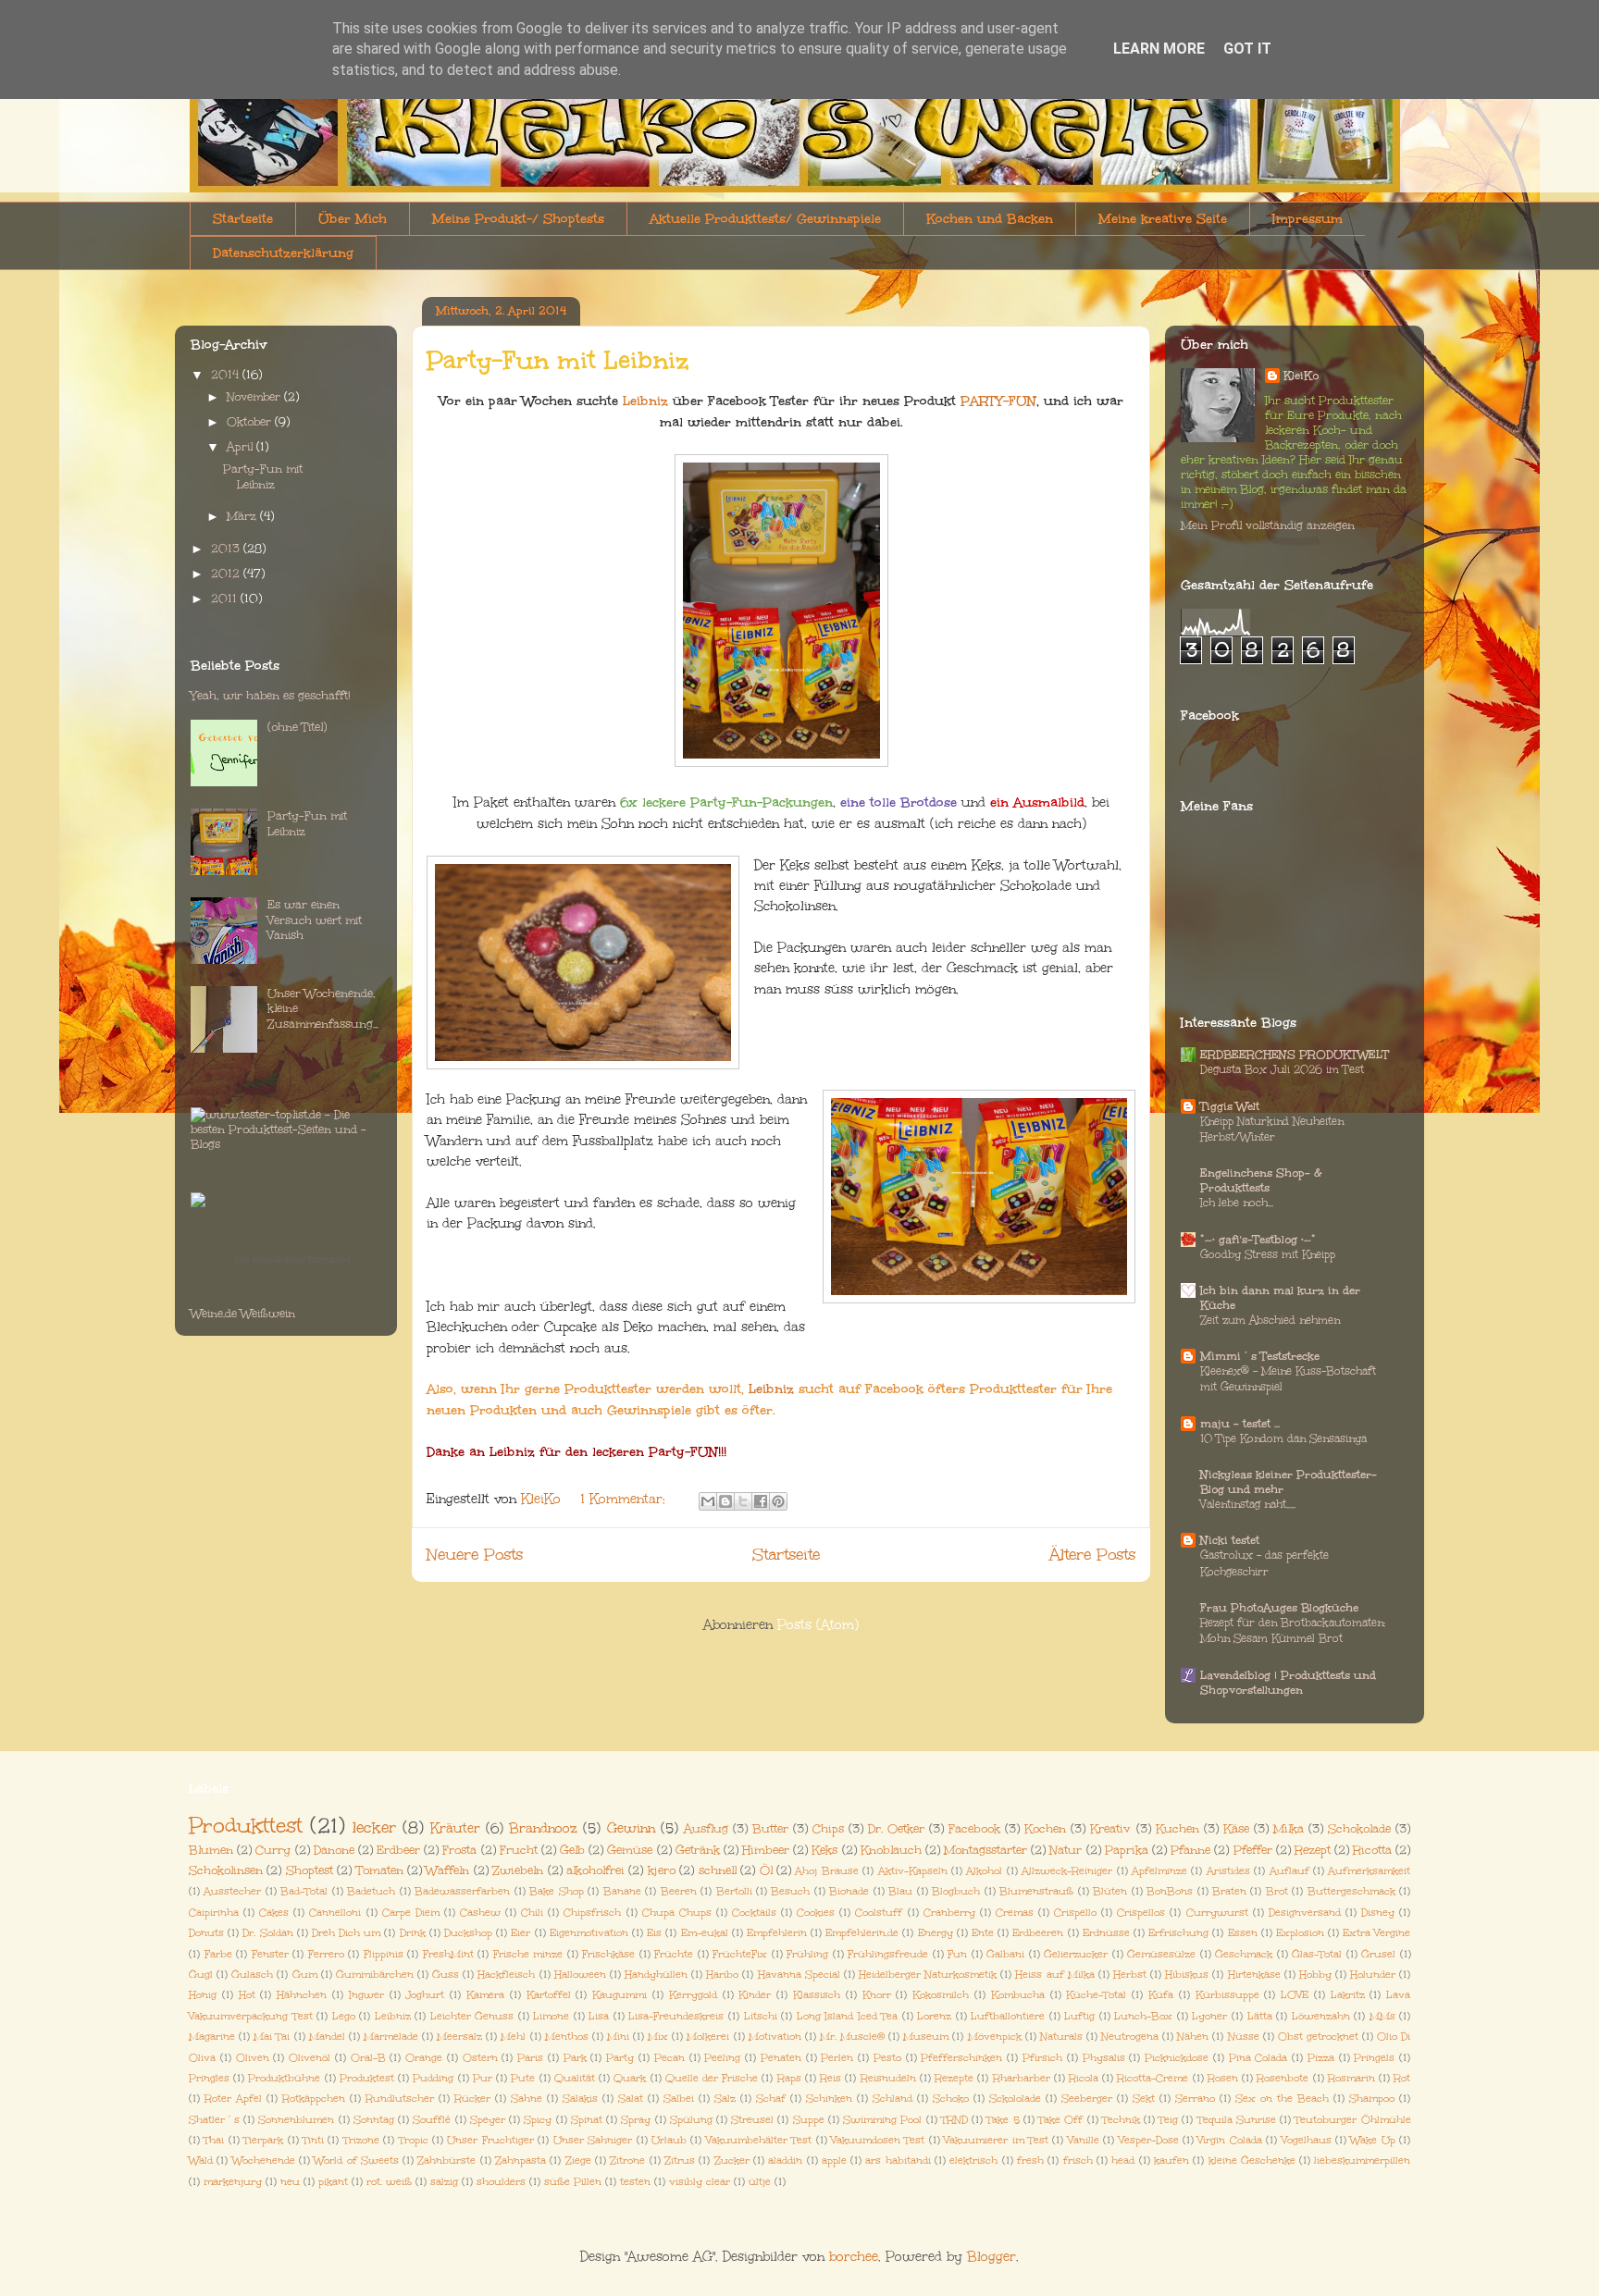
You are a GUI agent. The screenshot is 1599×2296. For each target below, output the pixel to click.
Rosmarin (1351, 2078)
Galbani (1005, 1954)
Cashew (480, 1913)
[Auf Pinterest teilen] (778, 1501)
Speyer (488, 2120)
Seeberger (1087, 2098)
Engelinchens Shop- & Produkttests (1261, 1180)
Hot (247, 1995)
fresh (1030, 2160)
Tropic (414, 2140)
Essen (1243, 1933)
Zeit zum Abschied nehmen (1270, 1320)
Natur (1066, 1850)
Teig (1168, 2120)
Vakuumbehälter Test (759, 2140)
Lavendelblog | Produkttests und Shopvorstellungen (1288, 1683)
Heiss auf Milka (1054, 1975)
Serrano (1195, 2098)
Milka (1289, 1828)
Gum (305, 1975)
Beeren (679, 1891)
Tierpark (263, 2140)
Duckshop (468, 1933)
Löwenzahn (1321, 2016)
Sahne (527, 2098)
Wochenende (264, 2160)
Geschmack (1244, 1954)
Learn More (1159, 49)
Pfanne (1190, 1850)
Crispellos (1141, 1913)
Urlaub (669, 2140)
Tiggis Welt (1230, 1106)
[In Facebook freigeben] (761, 1501)
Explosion (1300, 1933)
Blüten (1110, 1891)
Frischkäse (608, 1954)
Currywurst (1217, 1913)
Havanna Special (799, 1975)
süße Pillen (573, 2182)
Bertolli (734, 1891)
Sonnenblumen (296, 2120)
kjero (662, 1870)
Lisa (599, 2016)
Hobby (1315, 1975)
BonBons (1170, 1891)
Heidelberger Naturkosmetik (928, 1975)
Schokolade (1359, 1828)
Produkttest (246, 1825)
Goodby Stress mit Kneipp (1268, 1254)
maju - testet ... (1240, 1424)
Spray (636, 2120)
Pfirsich (1042, 2058)
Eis (654, 1933)
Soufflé (432, 2120)
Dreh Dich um (346, 1933)
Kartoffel (549, 1995)
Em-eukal (705, 1933)
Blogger (992, 2257)
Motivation (775, 2037)
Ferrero (326, 1954)
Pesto (887, 2058)
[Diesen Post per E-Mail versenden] (708, 1501)
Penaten (781, 2058)
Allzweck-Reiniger (1067, 1871)
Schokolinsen (226, 1870)
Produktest (367, 2078)
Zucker (732, 2160)
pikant (333, 2182)
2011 (226, 599)
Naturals (1061, 2037)
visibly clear (700, 2182)
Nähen (1193, 2037)
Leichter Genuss (472, 2016)
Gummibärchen (375, 1975)
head (1123, 2160)
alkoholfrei (595, 1870)
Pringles (209, 2078)
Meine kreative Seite (1163, 219)
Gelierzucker (1076, 1954)
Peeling (722, 2058)
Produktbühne (284, 2078)
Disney (1378, 1913)
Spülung (691, 2120)
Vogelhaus (1307, 2140)
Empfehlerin (777, 1933)
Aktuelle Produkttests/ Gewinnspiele (765, 219)
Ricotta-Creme (1153, 2078)
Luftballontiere (1008, 2016)
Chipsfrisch (592, 1913)
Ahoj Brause (826, 1871)
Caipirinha (214, 1913)
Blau (900, 1891)
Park (575, 2058)
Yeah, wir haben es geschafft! (271, 696)
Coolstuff (879, 1913)
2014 (227, 375)
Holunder (1373, 1975)
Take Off (1060, 2120)
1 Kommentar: (625, 1499)
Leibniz (645, 401)
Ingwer (366, 1995)
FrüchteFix (740, 1954)
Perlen (837, 2058)
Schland (892, 2098)
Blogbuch (956, 1891)
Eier (521, 1933)
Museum (926, 2037)
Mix (658, 2037)
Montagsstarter (985, 1850)
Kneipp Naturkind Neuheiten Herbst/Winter (1272, 1129)
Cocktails (754, 1913)
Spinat (587, 2120)
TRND (954, 2120)
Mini (618, 2037)
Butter (770, 1828)
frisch (1078, 2160)
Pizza (1321, 2058)
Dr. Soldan (267, 1933)
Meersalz (459, 2037)
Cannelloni (335, 1913)
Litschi (761, 2016)
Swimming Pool (882, 2120)
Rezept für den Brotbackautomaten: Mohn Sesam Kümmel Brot (1293, 1630)
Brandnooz (543, 1828)
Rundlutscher (400, 2098)
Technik (1121, 2120)
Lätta (1260, 2016)
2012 (227, 574)
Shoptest (310, 1870)
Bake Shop (556, 1891)
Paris (530, 2058)
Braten (1229, 1891)
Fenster (270, 1954)
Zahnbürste (446, 2160)
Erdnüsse (1106, 1933)
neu (290, 2182)
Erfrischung (1178, 1933)
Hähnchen (302, 1995)
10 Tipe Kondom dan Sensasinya (1283, 1438)
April (242, 447)
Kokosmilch (941, 1995)
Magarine (212, 2037)
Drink (413, 1933)
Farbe (218, 1954)
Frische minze (528, 1954)
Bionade (849, 1891)
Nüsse (1244, 2037)
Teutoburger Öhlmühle (1352, 2120)
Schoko (951, 2098)
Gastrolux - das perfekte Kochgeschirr (1264, 1563)
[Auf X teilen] (743, 1501)
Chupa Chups (677, 1913)
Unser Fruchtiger (490, 2140)
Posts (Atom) (818, 1625)
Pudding (433, 2078)
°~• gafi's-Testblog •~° (1258, 1240)
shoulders (501, 2182)
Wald (201, 2160)
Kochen (1045, 1828)
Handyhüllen (656, 1975)
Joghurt (425, 1995)
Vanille (1084, 2140)
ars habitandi (898, 2160)
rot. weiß (389, 2182)
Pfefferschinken (961, 2058)
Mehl (513, 2037)
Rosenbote (1283, 2078)
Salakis (580, 2098)
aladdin (785, 2160)
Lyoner (1209, 2016)
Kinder (755, 1995)
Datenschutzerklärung (283, 253)
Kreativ (1110, 1828)
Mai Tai (272, 2037)
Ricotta (1372, 1850)
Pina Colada (1258, 2058)
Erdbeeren (1038, 1933)
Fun (957, 1954)
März (243, 516)
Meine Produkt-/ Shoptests (518, 219)
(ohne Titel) (297, 727)
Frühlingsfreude (888, 1954)
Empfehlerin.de (862, 1933)
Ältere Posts (1092, 1555)
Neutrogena (1130, 2037)
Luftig (1079, 2016)
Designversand (1305, 1913)
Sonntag (374, 2120)
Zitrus (680, 2160)
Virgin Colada (1229, 2140)
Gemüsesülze (1161, 1954)
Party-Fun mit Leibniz (558, 360)
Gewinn (631, 1828)
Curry (273, 1850)
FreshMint (448, 1954)
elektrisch (973, 2160)
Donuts (206, 1933)
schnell (718, 1870)
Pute (523, 2078)
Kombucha (1018, 1995)
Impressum (1308, 219)
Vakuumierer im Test (996, 2140)
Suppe (809, 2120)
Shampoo (1372, 2098)
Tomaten (380, 1870)
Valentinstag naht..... (1248, 1504)
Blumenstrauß (1036, 1891)
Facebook (974, 1828)
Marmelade (391, 2037)
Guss (446, 1975)
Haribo (722, 1975)
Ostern (480, 2058)
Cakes (274, 1913)
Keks (824, 1850)
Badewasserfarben (462, 1891)
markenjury (233, 2182)
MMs (1382, 2016)
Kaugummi (620, 1995)
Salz (725, 2098)
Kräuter (455, 1828)
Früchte (674, 1954)
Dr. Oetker (896, 1828)
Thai (214, 2140)
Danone (334, 1850)
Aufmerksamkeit (1369, 1871)
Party (620, 2058)
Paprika (1127, 1850)
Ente (983, 1933)
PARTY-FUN (998, 401)
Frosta (459, 1850)
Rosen (1223, 2078)
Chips (828, 1828)
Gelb (572, 1850)
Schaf (771, 2098)
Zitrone (627, 2160)
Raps (789, 2078)
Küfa (1161, 1995)
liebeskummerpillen (1362, 2160)
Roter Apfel (233, 2098)
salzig (444, 2182)
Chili (532, 1913)
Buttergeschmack (1351, 1891)
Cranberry (949, 1913)
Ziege (578, 2160)
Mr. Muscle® (852, 2037)
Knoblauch (891, 1850)
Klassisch (817, 1995)
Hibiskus (1187, 1975)
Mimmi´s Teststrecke (1260, 1356)
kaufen (1171, 2160)
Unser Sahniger (593, 2140)
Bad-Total (304, 1891)
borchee (854, 2257)
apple (834, 2160)
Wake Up (1372, 2140)
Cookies (816, 1913)
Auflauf (1289, 1871)
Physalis (1104, 2058)
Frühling (807, 1954)
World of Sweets (356, 2160)
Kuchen (1178, 1828)
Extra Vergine (1376, 1933)
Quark (630, 2078)
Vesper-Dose (1149, 2140)
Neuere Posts (475, 1555)
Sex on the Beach (1282, 2098)
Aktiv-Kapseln (913, 1871)
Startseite (243, 219)
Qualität (575, 2078)
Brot (1277, 1891)
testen (635, 2182)
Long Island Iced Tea (848, 2016)
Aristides (1228, 1871)
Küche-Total (1096, 1995)
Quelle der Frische (712, 2078)
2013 (227, 549)
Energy (936, 1933)
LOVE (1295, 1995)
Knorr (877, 1995)
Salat (631, 2098)
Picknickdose (1177, 2058)
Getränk (698, 1850)
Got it (1247, 49)
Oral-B (368, 2058)
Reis (830, 2078)
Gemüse (630, 1850)
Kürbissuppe (1227, 1995)
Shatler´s (214, 2120)
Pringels (1374, 2058)
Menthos (567, 2037)
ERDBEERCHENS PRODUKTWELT (1295, 1055)
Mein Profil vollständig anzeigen (1268, 525)
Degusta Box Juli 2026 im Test (1282, 1069)
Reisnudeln (888, 2078)
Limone (551, 2016)
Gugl (201, 1975)
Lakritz (1348, 1995)
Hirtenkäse (1254, 1975)
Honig (203, 1995)
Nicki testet (1230, 1540)
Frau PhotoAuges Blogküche (1279, 1608)
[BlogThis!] (725, 1501)
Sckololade (1015, 2098)
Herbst (1130, 1975)
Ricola (1084, 2078)
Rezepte (954, 2078)
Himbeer (766, 1850)
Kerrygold (693, 1995)
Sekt (1144, 2098)
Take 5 (1003, 2120)
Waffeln (447, 1870)
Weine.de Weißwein (243, 1314)
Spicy (538, 2120)
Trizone (361, 2140)
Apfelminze (1159, 1871)
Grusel (1378, 1954)
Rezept (1313, 1850)
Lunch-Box (1143, 2016)
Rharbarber (1022, 2078)
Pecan (669, 2058)
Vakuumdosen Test (878, 2140)
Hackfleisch (506, 1975)
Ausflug (706, 1828)
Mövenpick (995, 2037)
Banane (622, 1891)
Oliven (253, 2058)
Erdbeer (398, 1850)
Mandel (327, 2037)
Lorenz (934, 2016)
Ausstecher (232, 1891)
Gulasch (252, 1975)
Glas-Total (1317, 1954)
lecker (374, 1827)
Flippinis (384, 1954)
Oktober (251, 422)
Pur (483, 2078)
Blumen (211, 1850)
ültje (760, 2182)
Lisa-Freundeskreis (676, 2016)
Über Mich (353, 219)
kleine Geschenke (1252, 2160)
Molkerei (708, 2037)
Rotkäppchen (314, 2098)
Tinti (313, 2140)
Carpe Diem (411, 1913)
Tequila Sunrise (1237, 2120)
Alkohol (984, 1871)
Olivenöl (310, 2058)
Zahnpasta (521, 2160)
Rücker (472, 2098)
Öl (766, 1870)
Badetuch (371, 1891)
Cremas (1015, 1913)
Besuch (790, 1891)
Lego (344, 2016)
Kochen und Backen (990, 219)
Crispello (1075, 1913)
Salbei (679, 2098)
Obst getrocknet (1318, 2037)
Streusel (752, 2120)
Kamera (485, 1995)
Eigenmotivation (589, 1933)
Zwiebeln (518, 1870)
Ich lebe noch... (1237, 1203)
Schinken (829, 2098)
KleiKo (1301, 376)
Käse (1236, 1828)
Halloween (580, 1975)
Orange (424, 2058)
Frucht (519, 1850)
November (255, 397)
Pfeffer (1253, 1850)
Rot (1402, 2078)
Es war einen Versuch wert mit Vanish (315, 920)
